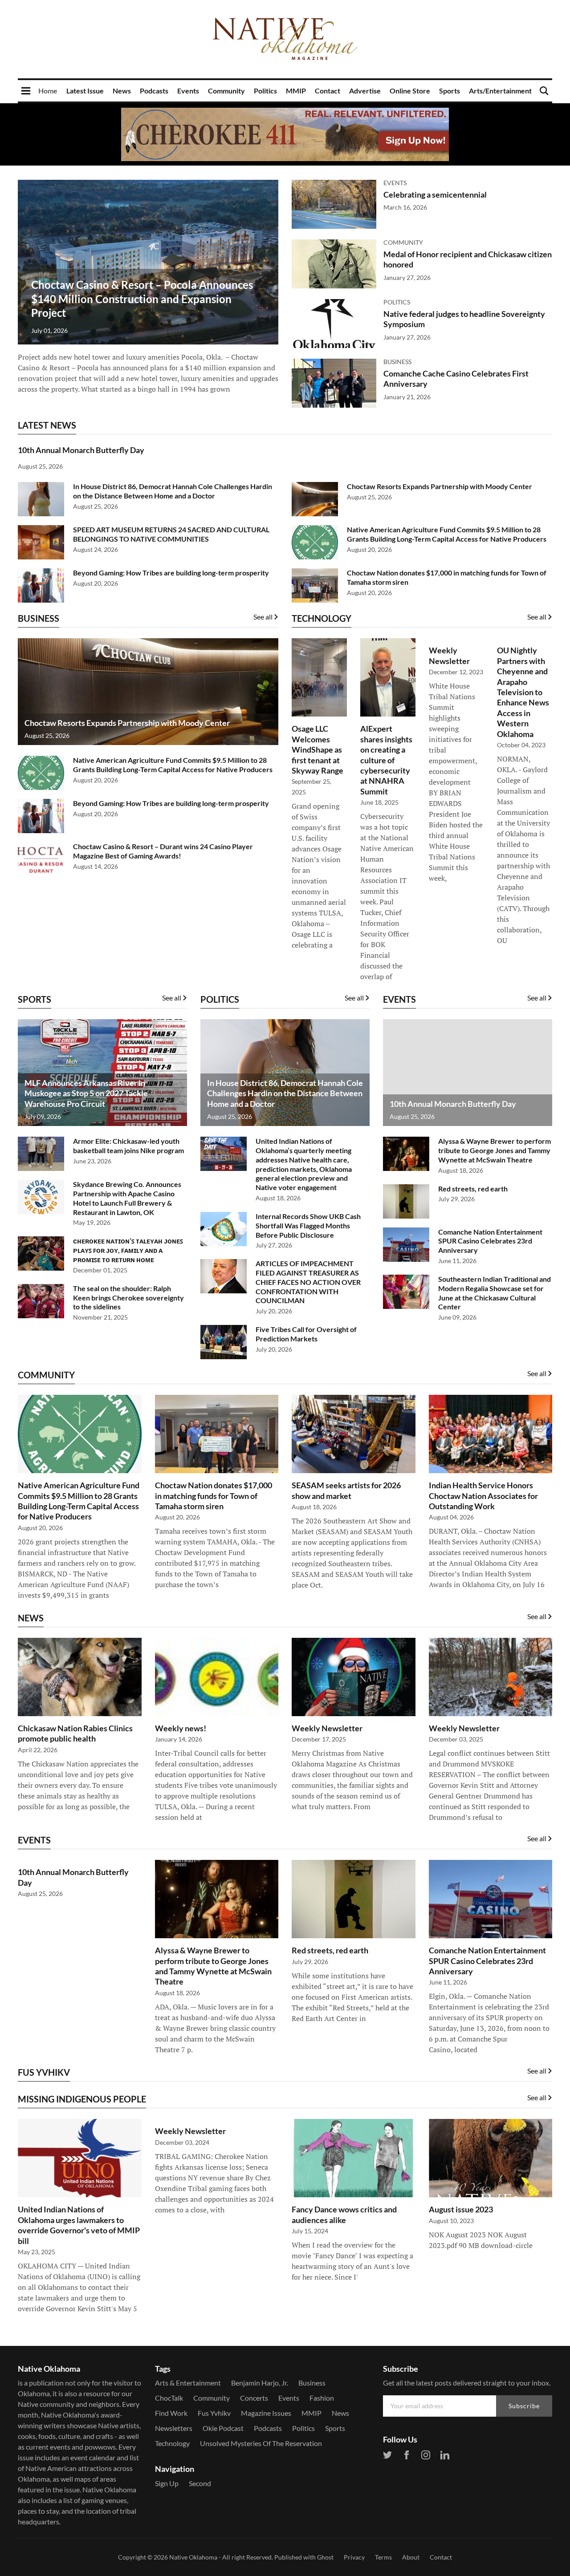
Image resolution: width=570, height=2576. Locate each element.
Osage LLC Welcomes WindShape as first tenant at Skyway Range (318, 749)
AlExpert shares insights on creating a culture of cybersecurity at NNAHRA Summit (386, 760)
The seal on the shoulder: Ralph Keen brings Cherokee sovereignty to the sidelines (128, 1298)
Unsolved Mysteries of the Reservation (261, 2443)
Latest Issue (85, 91)
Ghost (325, 2557)
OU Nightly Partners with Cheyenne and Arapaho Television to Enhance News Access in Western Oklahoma (523, 692)
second (200, 2483)
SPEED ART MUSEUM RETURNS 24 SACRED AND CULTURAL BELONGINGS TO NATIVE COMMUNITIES (171, 534)
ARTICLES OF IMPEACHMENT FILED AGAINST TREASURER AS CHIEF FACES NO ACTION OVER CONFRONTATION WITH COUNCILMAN (308, 1282)
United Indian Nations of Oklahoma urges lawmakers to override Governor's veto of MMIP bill (79, 2225)
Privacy (354, 2557)
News (122, 91)
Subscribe (524, 2406)
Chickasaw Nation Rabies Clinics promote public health (75, 1733)
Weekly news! (181, 1728)
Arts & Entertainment (188, 2383)
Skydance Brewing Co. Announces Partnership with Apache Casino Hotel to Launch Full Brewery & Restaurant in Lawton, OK (127, 1198)
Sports (450, 91)
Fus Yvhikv (214, 2413)
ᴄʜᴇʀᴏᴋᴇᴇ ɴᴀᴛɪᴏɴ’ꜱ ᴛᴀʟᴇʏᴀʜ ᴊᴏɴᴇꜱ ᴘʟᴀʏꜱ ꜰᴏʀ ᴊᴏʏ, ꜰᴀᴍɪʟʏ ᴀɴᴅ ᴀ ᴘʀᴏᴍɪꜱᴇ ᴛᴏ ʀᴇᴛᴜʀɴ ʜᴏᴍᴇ (128, 1250)
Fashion (322, 2398)
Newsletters (174, 2428)
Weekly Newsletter (449, 655)
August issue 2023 (461, 2209)
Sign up (167, 2483)
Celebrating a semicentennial (435, 194)
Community (226, 91)
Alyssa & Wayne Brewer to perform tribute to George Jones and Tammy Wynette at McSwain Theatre (495, 1150)
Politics (265, 91)
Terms (383, 2557)
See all (263, 617)
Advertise (365, 91)
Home (48, 91)
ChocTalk (169, 2398)
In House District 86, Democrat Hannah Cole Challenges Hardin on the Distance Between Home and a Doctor (173, 491)
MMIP (296, 91)
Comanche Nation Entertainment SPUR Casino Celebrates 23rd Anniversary (490, 1241)
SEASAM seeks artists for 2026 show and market (346, 1490)
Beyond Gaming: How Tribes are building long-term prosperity (171, 573)
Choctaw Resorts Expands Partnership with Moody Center (440, 486)
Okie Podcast (223, 2428)
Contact (328, 91)
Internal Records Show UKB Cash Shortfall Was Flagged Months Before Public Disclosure (308, 1225)
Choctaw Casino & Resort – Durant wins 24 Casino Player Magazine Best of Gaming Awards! (163, 851)
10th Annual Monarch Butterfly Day (81, 450)
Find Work (171, 2413)
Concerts (254, 2398)
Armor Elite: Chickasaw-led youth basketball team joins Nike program (128, 1146)
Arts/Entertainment (500, 91)
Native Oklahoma (193, 2557)
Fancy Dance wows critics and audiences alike (344, 2214)
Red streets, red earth (473, 1189)
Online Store (410, 91)
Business (397, 362)
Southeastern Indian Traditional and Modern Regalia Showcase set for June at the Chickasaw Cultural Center (495, 1293)
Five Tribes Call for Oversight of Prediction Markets (306, 1334)
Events (188, 91)
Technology (172, 2443)
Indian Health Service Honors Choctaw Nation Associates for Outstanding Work (483, 1496)
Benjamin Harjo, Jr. (260, 2383)
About (411, 2557)
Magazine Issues (266, 2413)
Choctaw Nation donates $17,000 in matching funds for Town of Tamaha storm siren (214, 1496)
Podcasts (154, 91)
